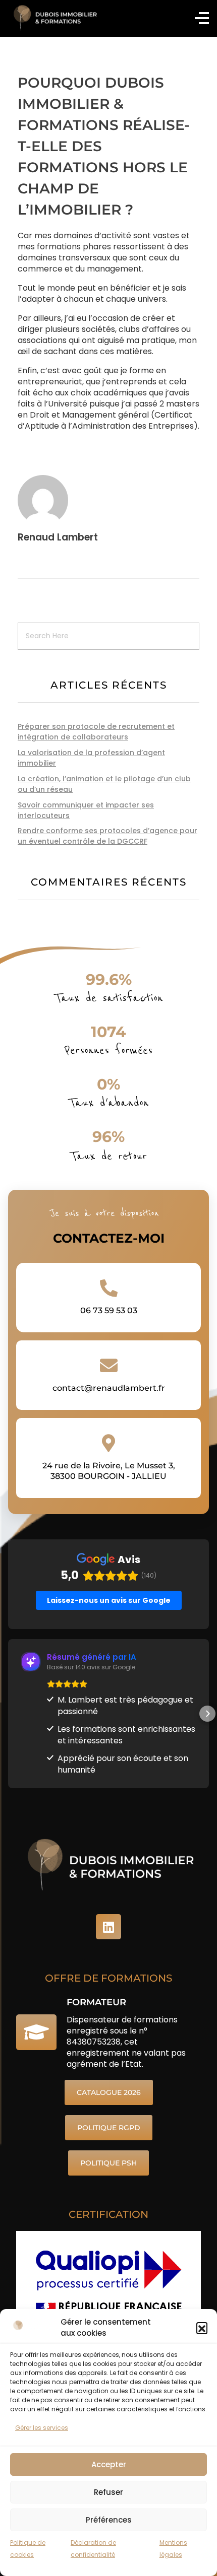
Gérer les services (42, 2428)
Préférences (109, 2520)
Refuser (108, 2492)
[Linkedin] (108, 1927)
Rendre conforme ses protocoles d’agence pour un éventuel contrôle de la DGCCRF (107, 836)
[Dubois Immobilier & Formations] (54, 18)
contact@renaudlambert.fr (109, 1388)
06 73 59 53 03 (109, 1310)
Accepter (109, 2464)
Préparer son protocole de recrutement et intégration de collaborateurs (96, 732)
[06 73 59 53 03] (109, 1288)
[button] (202, 2328)
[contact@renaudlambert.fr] (109, 1365)
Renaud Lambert (58, 537)
